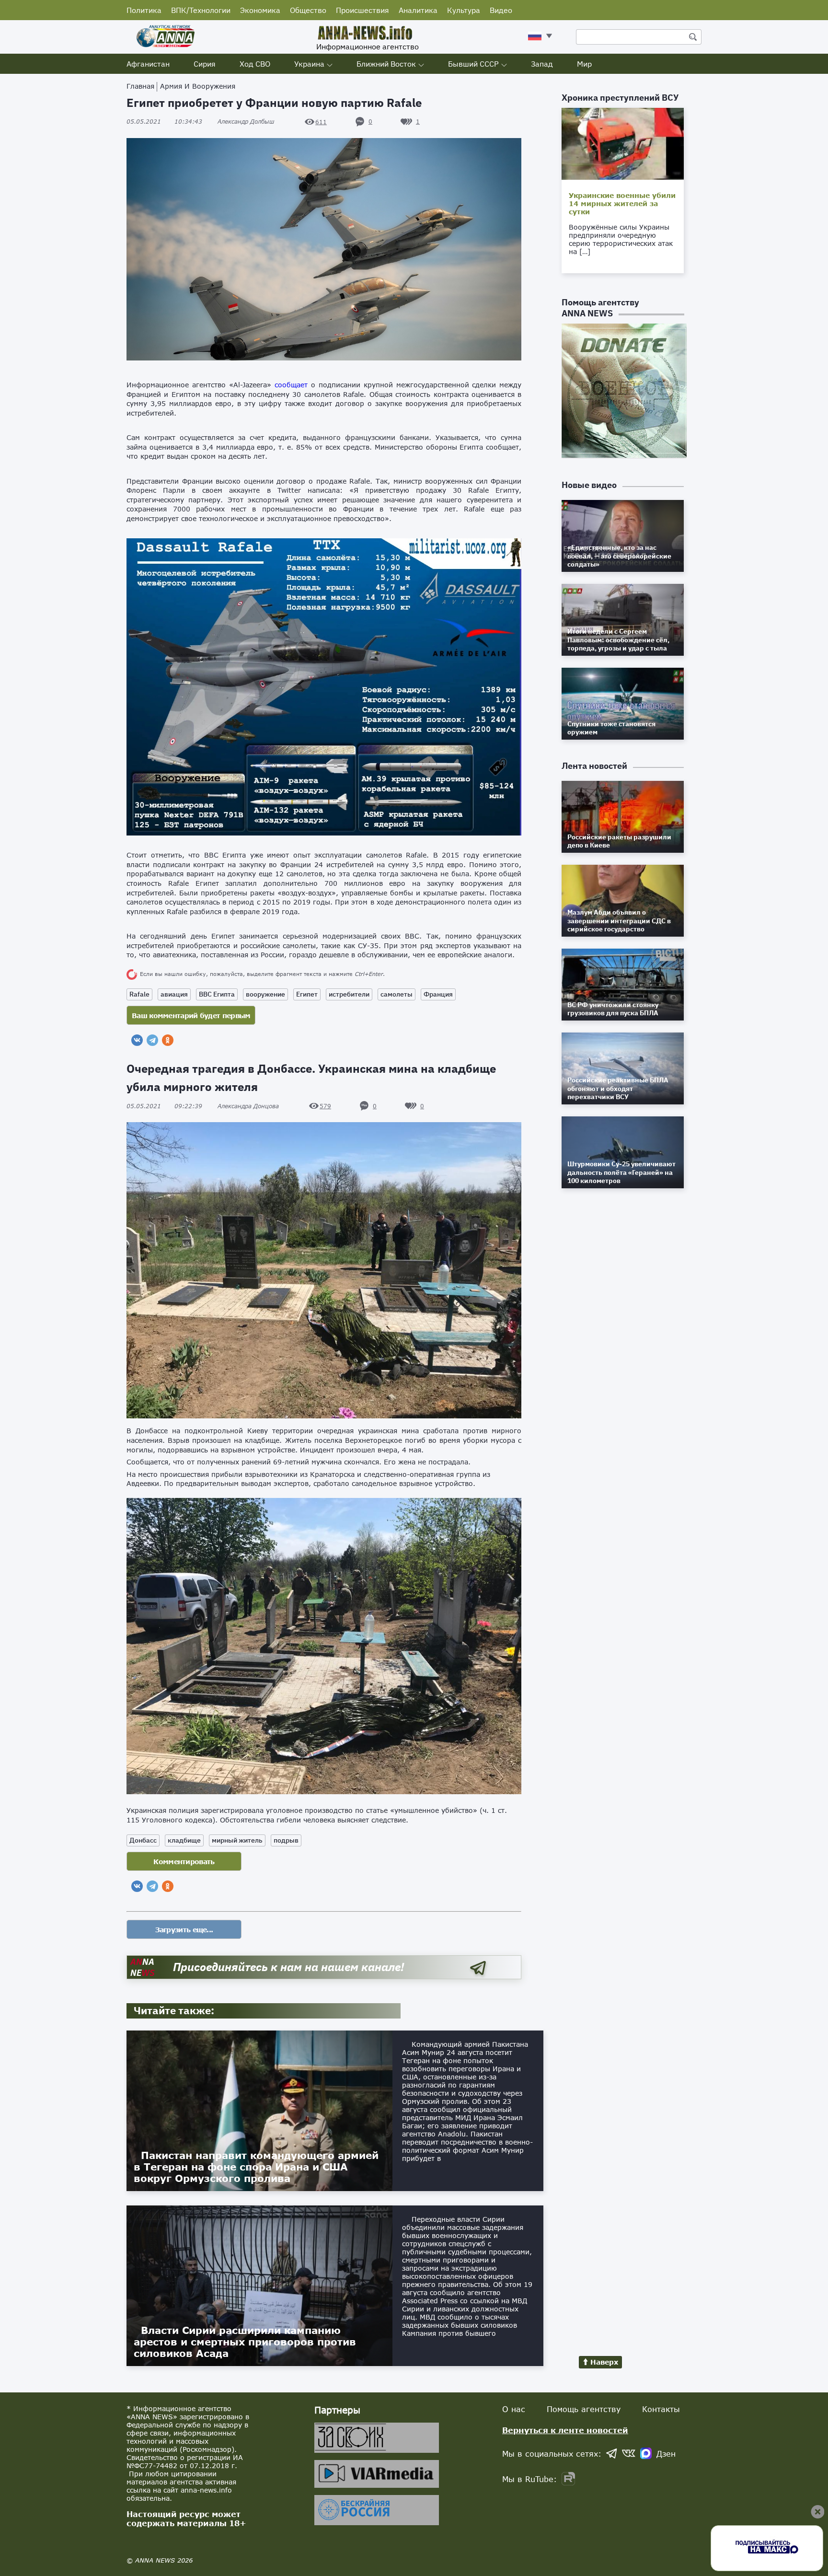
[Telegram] (152, 1040)
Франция (438, 994)
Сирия (205, 64)
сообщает (291, 385)
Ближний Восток (386, 64)
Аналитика (418, 10)
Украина (309, 64)
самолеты (397, 994)
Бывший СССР (473, 64)
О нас (514, 2409)
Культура (464, 10)
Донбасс (143, 1840)
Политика (144, 10)
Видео (501, 10)
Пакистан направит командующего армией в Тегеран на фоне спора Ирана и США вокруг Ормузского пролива (256, 2167)
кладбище (184, 1840)
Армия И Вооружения (198, 86)
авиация (174, 994)
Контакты (661, 2409)
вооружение (265, 994)
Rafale (139, 994)
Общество (308, 10)
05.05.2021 (164, 122)
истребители (349, 994)
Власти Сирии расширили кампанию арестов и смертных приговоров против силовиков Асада (245, 2342)
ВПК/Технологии (201, 10)
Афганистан (148, 64)
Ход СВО (255, 64)
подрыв (286, 1840)
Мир (584, 64)
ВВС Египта (217, 994)
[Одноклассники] (168, 1040)
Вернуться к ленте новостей (565, 2430)
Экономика (260, 10)
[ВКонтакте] (137, 1040)
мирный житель (237, 1840)
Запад (542, 64)
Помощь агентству (584, 2409)
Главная (140, 86)
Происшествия (362, 10)
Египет (307, 994)
